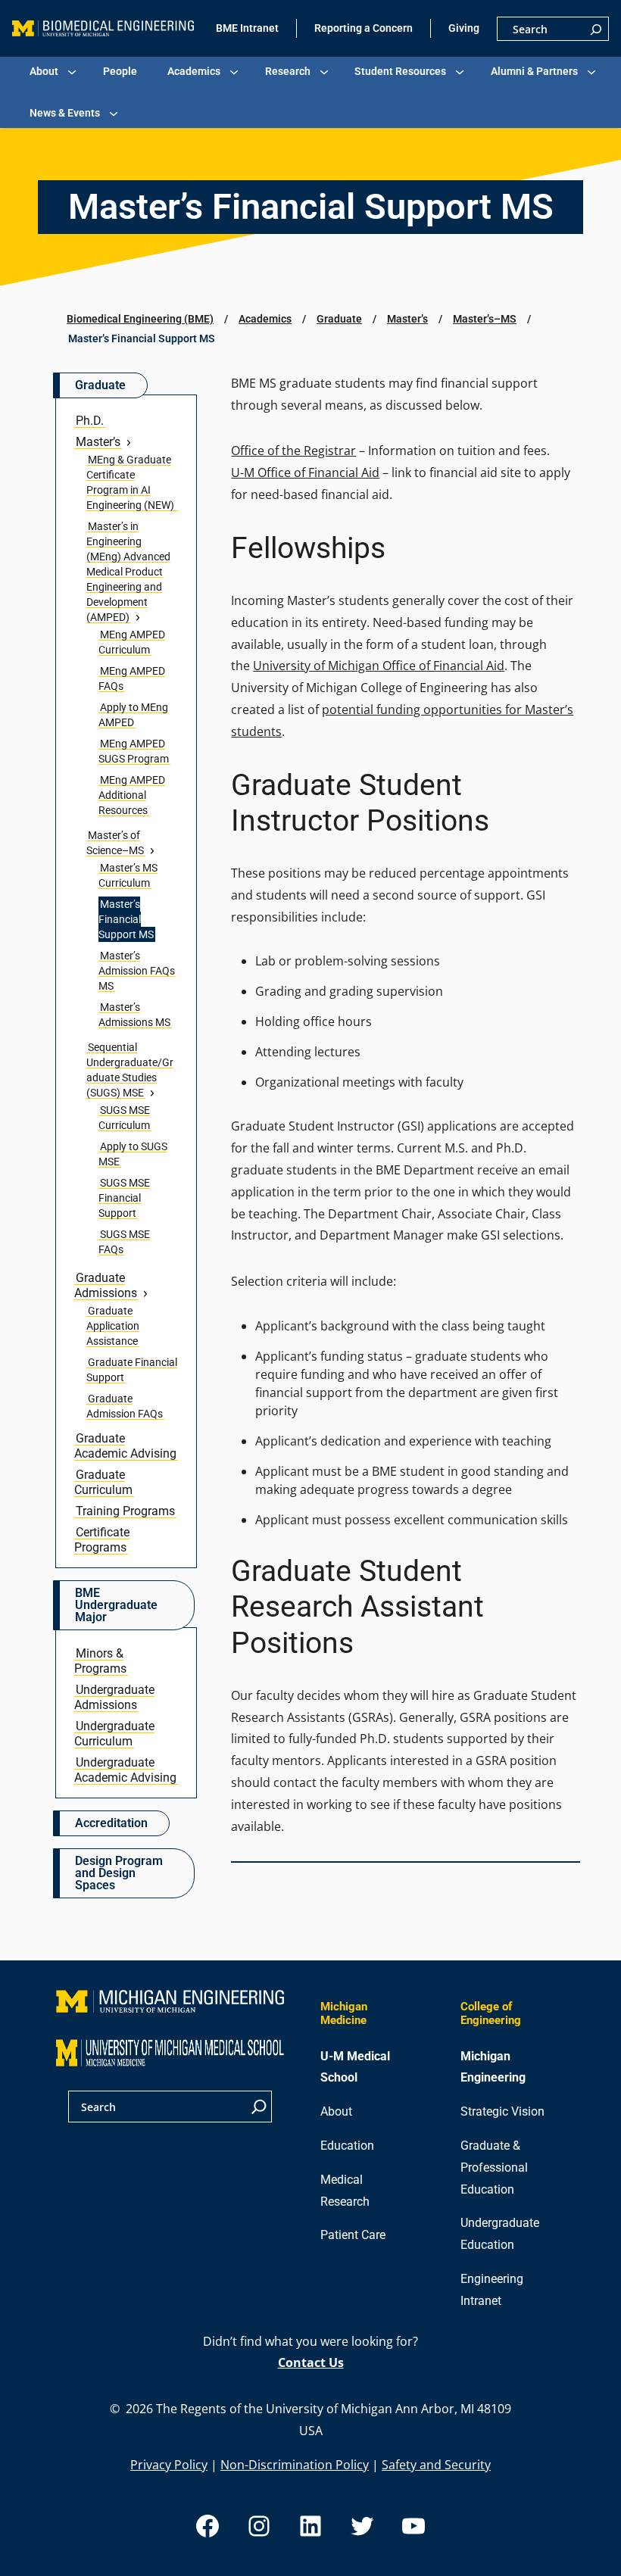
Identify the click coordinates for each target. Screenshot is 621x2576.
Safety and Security (436, 2465)
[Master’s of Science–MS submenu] (152, 850)
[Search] (596, 29)
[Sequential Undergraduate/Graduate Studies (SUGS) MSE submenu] (152, 1093)
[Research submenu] (324, 72)
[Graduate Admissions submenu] (145, 1293)
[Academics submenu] (234, 72)
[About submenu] (72, 72)
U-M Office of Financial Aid (305, 472)
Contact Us (311, 2362)
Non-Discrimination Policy (295, 2465)
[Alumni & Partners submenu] (591, 72)
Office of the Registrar (293, 451)
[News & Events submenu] (114, 114)
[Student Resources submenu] (460, 72)
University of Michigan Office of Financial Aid (379, 666)
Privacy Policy (169, 2465)
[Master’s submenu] (129, 442)
